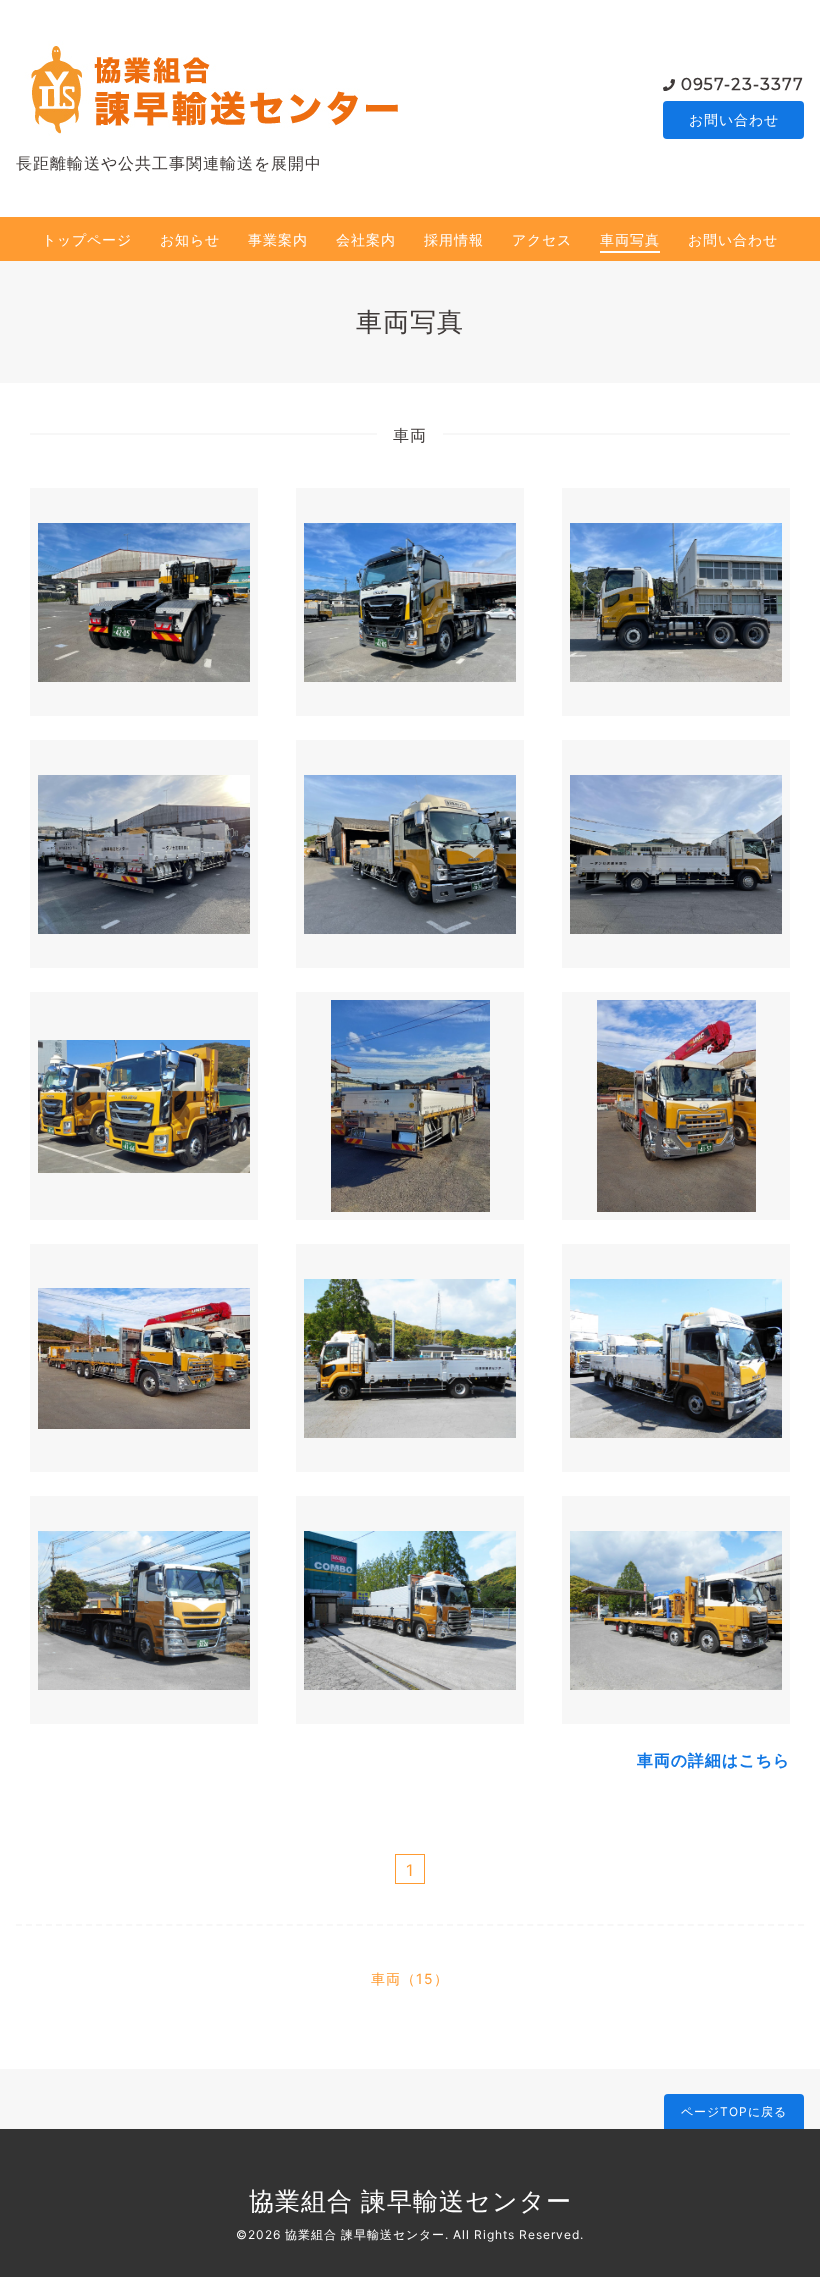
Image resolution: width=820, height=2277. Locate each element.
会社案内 (366, 239)
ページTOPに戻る (734, 2111)
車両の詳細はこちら (713, 1760)
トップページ (87, 239)
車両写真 (630, 239)
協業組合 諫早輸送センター (410, 2201)
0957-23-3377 (742, 84)
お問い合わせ (734, 119)
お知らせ (190, 239)
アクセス (542, 239)
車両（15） (410, 1978)
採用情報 (454, 239)
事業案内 (278, 239)
